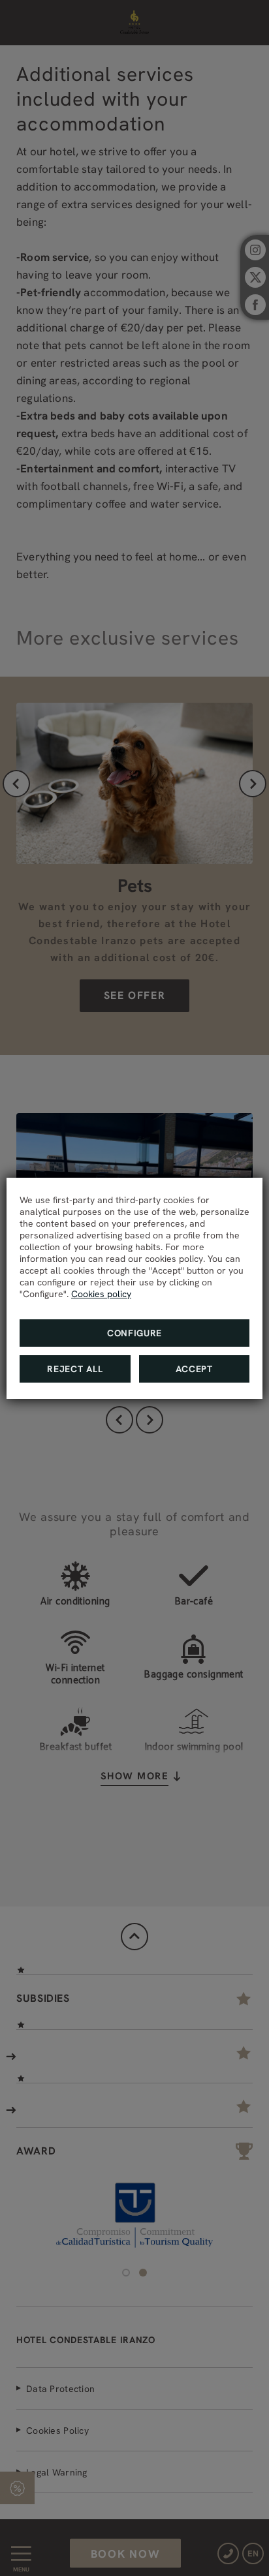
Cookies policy (101, 1294)
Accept (194, 1369)
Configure (134, 1333)
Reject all (75, 1369)
